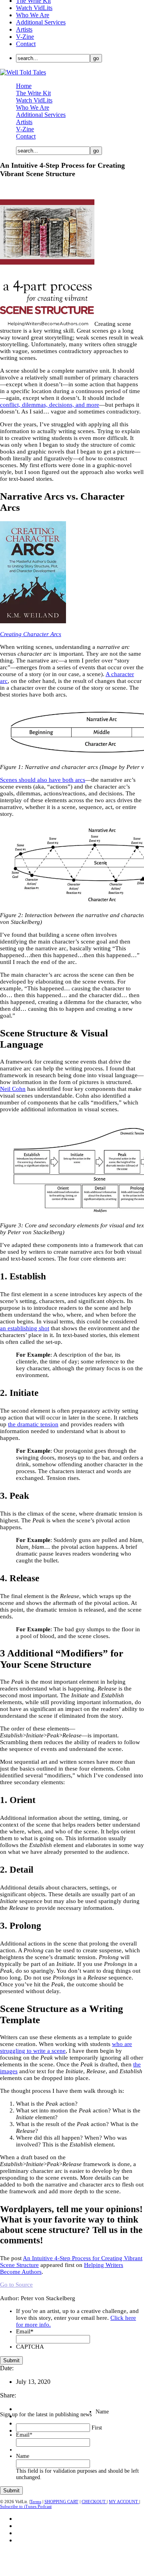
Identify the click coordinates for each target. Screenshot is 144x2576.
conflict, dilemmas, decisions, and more (50, 405)
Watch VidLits (34, 8)
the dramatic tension (33, 1424)
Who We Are (33, 15)
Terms (36, 2502)
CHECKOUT (94, 2502)
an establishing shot (25, 1328)
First (97, 2428)
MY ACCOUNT (124, 2502)
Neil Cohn (13, 1089)
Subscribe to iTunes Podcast (26, 2506)
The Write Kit (33, 93)
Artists (24, 29)
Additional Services (41, 22)
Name (102, 2412)
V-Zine (25, 37)
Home (24, 86)
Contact (26, 44)
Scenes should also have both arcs (43, 780)
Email (25, 2331)
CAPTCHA (30, 2347)
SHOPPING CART (61, 2502)
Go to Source (16, 2285)
